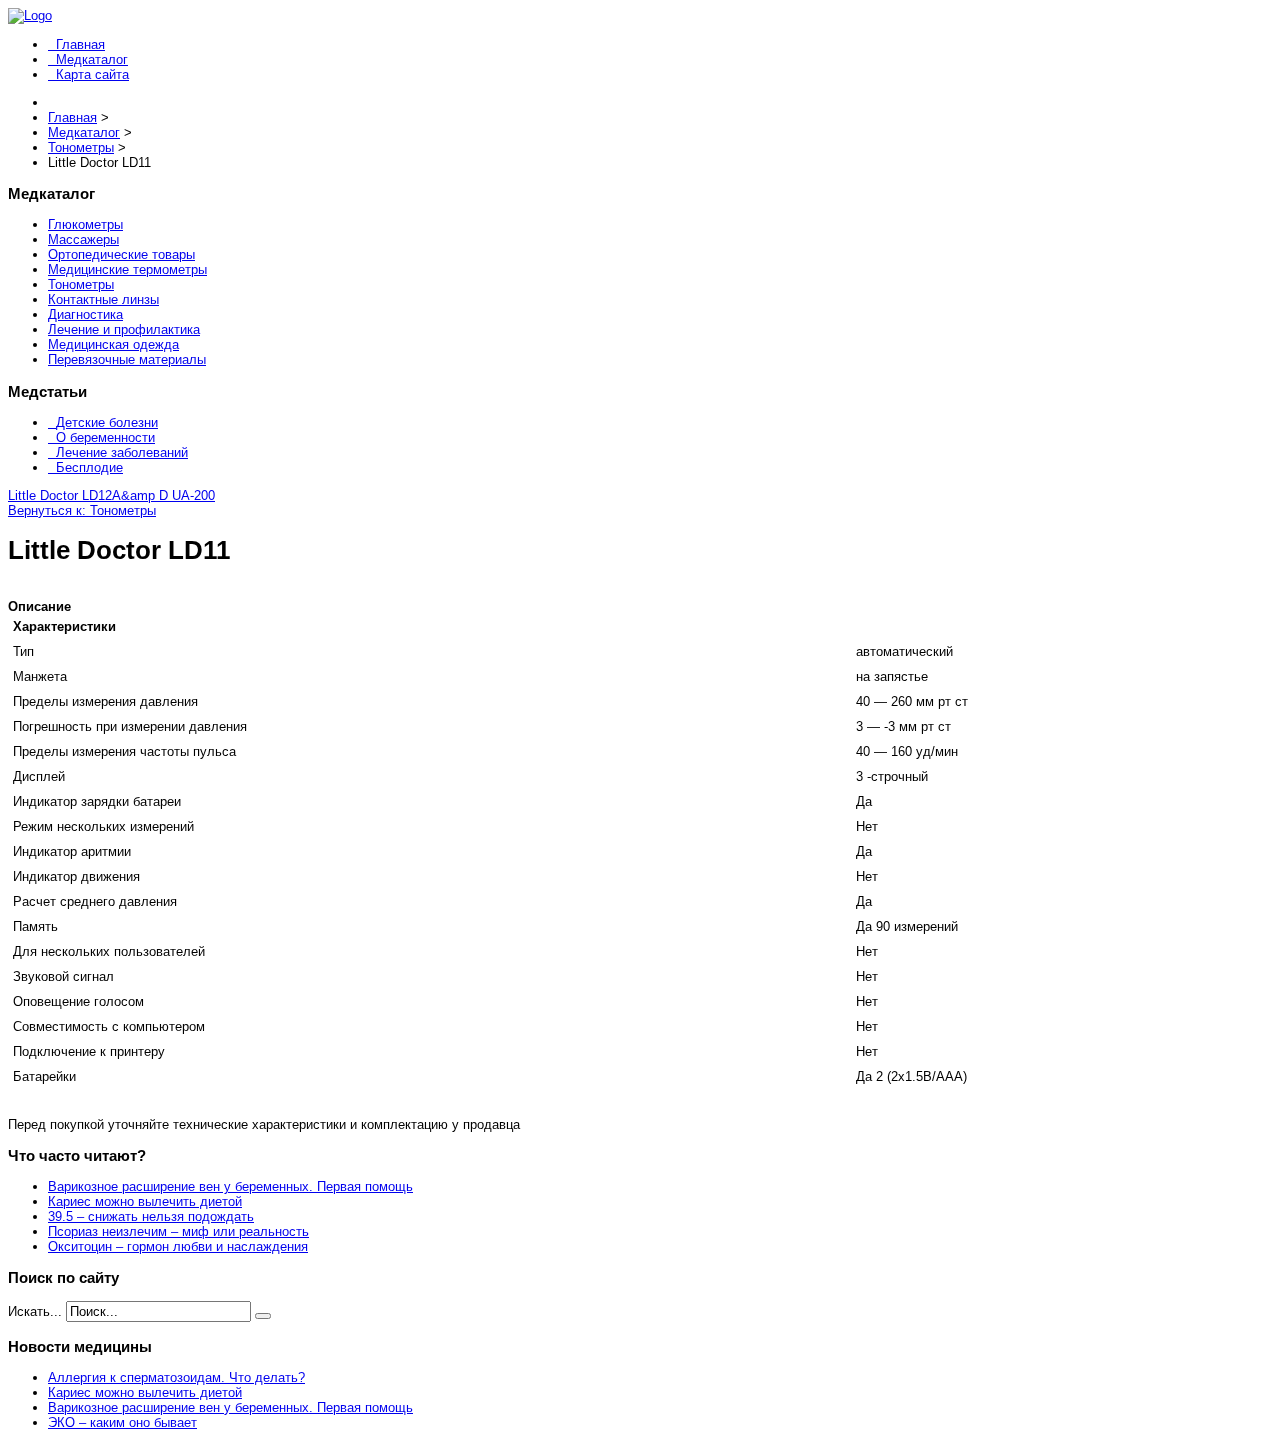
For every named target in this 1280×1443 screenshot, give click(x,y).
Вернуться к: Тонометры (82, 510)
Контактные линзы (103, 299)
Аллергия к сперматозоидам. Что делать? (176, 1377)
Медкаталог (92, 59)
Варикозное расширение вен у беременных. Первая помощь (230, 1186)
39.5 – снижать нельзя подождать (151, 1216)
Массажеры (83, 239)
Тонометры (81, 284)
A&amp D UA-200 (163, 495)
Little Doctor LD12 (60, 495)
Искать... (35, 1311)
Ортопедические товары (121, 254)
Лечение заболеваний (122, 452)
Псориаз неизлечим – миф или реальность (178, 1231)
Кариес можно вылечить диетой (145, 1201)
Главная (80, 44)
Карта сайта (92, 74)
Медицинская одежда (113, 344)
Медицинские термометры (127, 269)
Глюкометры (85, 224)
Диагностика (85, 314)
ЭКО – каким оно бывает (122, 1422)
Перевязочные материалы (127, 359)
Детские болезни (107, 422)
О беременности (105, 437)
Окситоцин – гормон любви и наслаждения (178, 1246)
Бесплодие (89, 467)
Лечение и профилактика (124, 329)
